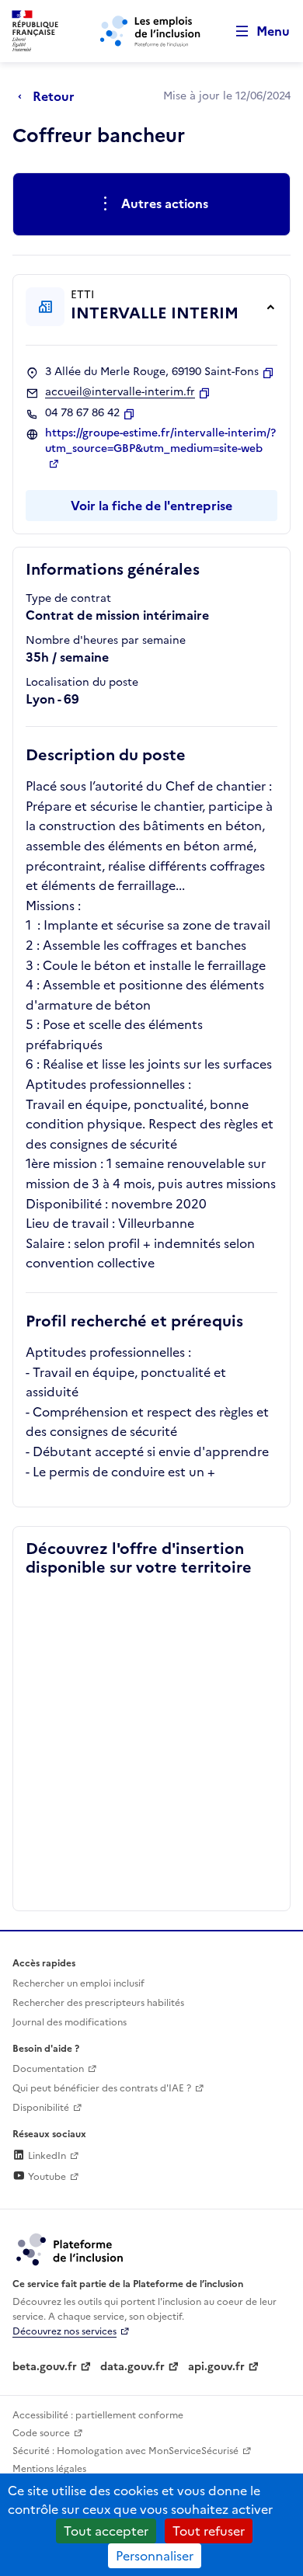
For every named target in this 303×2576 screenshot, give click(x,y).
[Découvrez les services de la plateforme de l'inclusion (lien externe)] (71, 2248)
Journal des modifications (70, 2022)
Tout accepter (106, 2531)
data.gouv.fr (132, 2367)
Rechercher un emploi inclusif (78, 1983)
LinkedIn (46, 2156)
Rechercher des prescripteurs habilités (98, 2003)
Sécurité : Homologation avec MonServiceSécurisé (125, 2451)
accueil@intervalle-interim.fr (120, 392)
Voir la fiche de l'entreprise (151, 506)
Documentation (48, 2069)
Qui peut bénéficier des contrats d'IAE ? (102, 2088)
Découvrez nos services (64, 2331)
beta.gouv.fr (45, 2367)
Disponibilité (41, 2108)
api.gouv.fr (216, 2367)
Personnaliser (155, 2556)
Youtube (46, 2177)
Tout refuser (209, 2531)
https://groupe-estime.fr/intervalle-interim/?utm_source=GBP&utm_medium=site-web (160, 441)
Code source (41, 2433)
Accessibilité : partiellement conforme (98, 2415)
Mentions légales (49, 2469)
